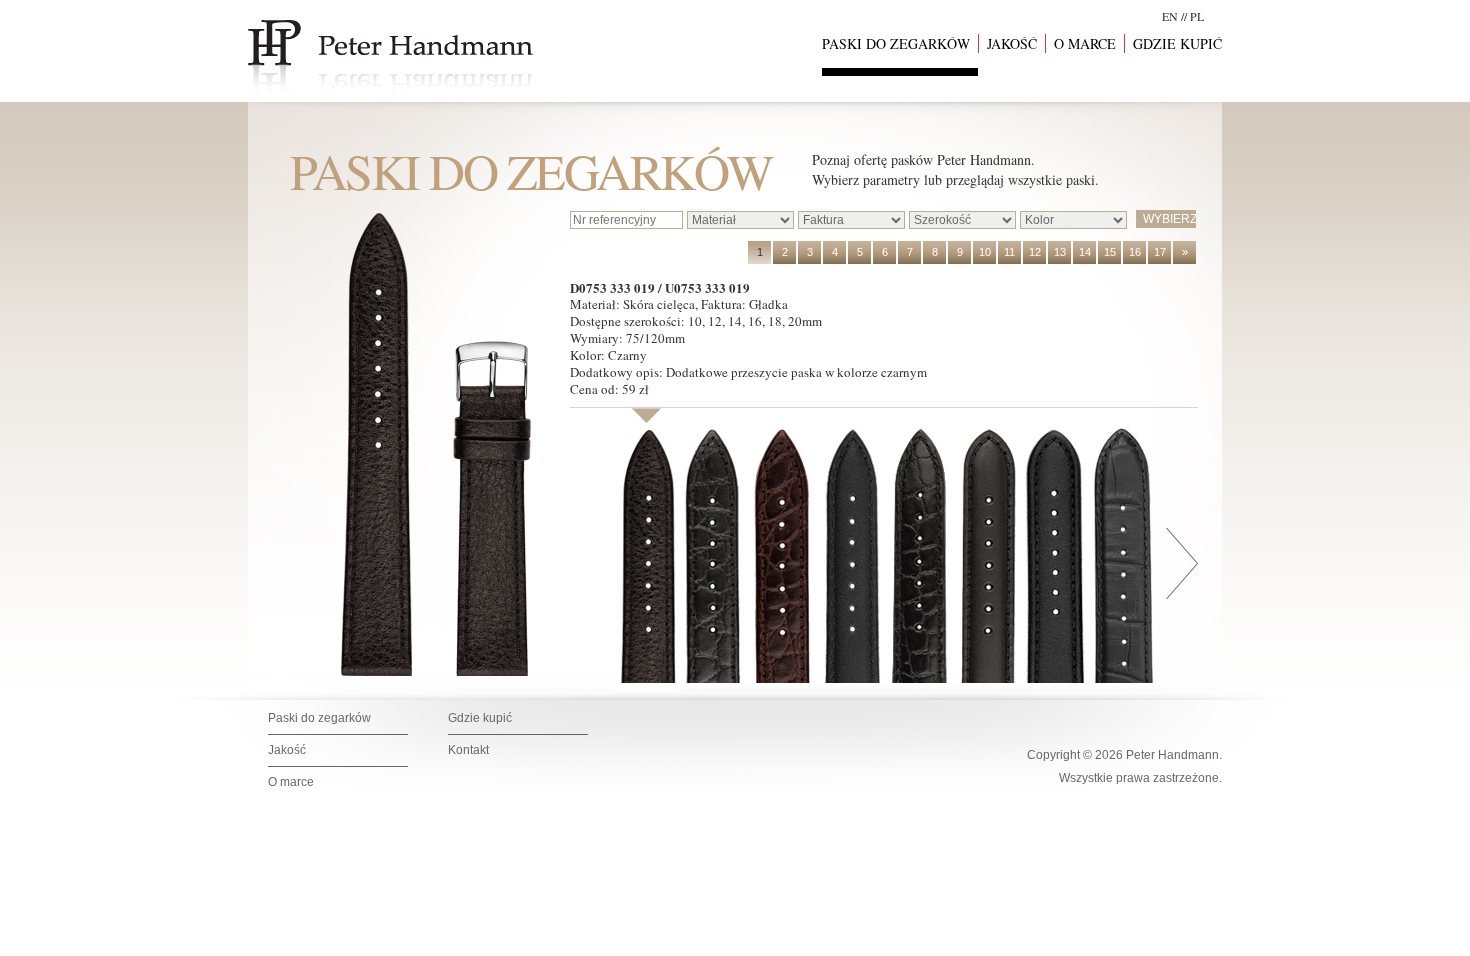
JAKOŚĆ (1012, 43)
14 (1085, 252)
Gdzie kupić (480, 718)
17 (1160, 252)
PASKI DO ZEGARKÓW (896, 43)
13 (1060, 252)
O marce (291, 782)
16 (1135, 252)
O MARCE (1085, 43)
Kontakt (468, 750)
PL (1197, 16)
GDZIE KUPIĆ (1177, 43)
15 (1110, 252)
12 (1035, 252)
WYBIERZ (1169, 219)
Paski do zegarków (319, 718)
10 (985, 252)
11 (1009, 252)
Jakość (287, 750)
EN (1170, 16)
